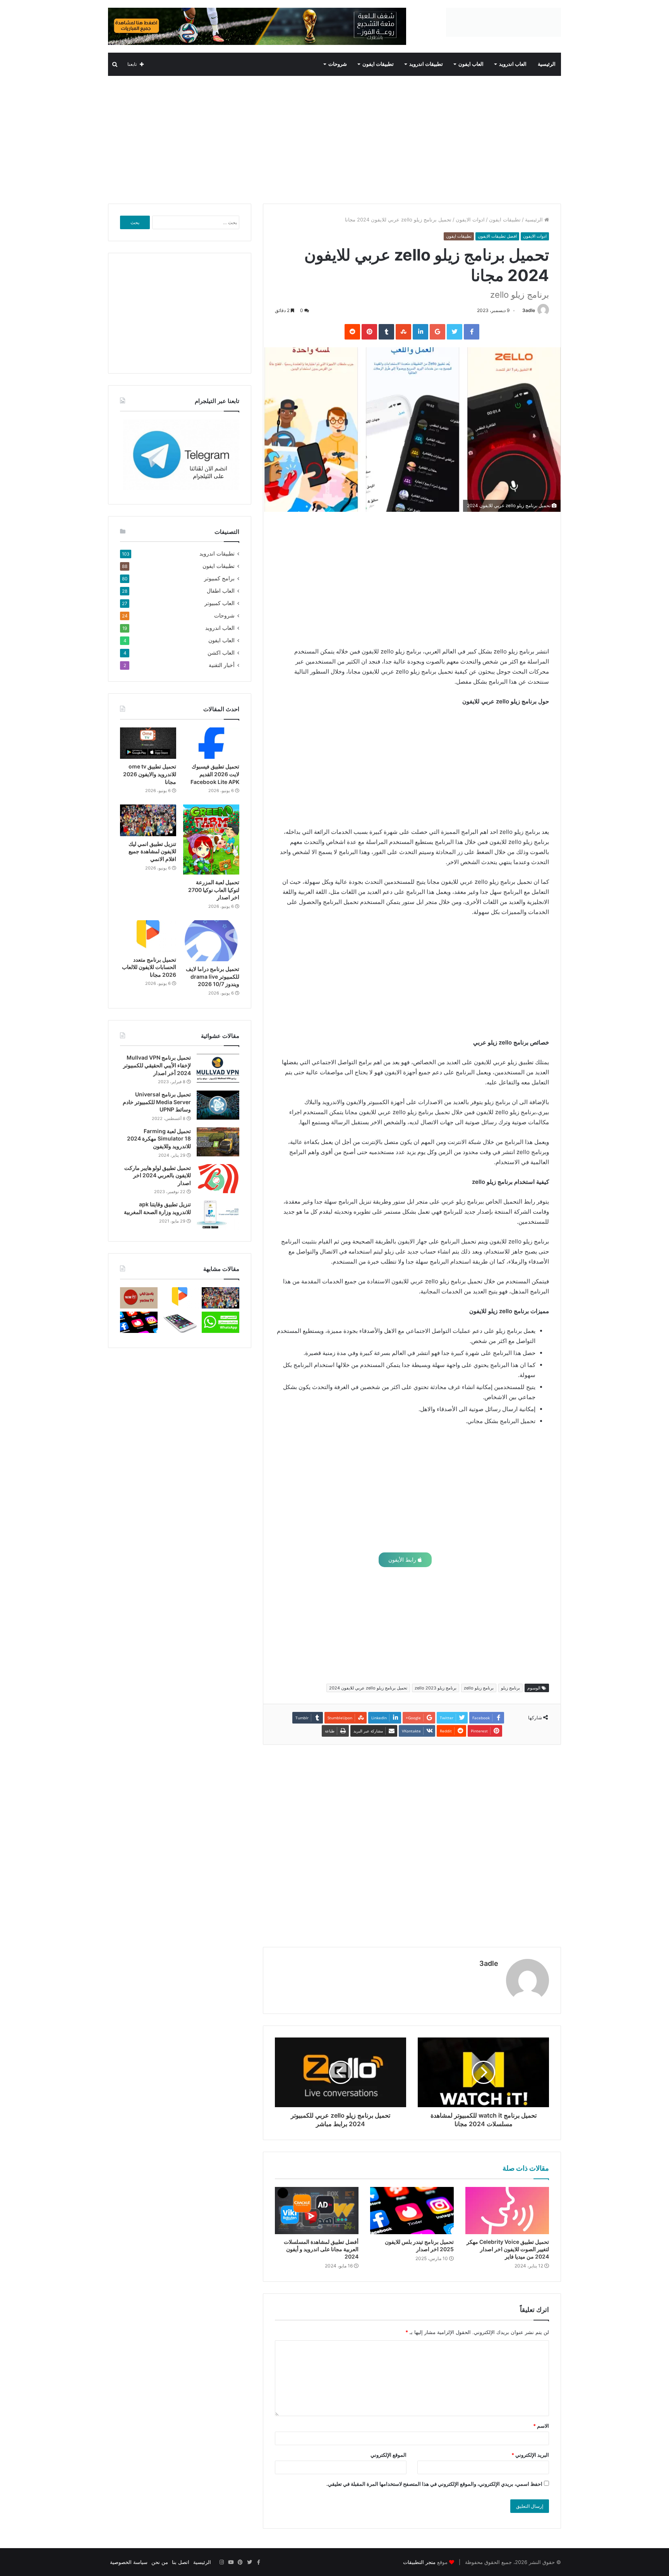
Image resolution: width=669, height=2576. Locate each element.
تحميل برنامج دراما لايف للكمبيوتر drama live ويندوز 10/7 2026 (213, 976)
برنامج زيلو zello (479, 1688)
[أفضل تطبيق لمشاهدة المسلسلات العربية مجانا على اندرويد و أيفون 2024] (317, 2211)
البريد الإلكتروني (530, 2455)
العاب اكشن (221, 653)
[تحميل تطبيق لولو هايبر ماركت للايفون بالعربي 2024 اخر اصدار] (218, 1179)
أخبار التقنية (222, 665)
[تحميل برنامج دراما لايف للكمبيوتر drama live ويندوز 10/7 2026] (211, 941)
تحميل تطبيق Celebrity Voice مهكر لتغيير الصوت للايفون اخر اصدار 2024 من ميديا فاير (508, 2249)
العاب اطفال (221, 591)
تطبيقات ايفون (378, 64)
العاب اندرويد (513, 64)
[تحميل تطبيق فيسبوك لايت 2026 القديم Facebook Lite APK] (211, 743)
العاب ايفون (471, 64)
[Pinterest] (240, 2562)
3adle (529, 310)
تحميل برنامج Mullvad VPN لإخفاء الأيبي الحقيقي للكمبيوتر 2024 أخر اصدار (157, 1065)
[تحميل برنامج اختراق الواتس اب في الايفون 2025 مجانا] (220, 1322)
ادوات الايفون (470, 220)
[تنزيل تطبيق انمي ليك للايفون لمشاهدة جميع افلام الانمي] (148, 820)
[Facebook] (259, 2562)
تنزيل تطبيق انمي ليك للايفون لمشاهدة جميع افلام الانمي (152, 851)
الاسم (541, 2426)
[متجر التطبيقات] (503, 22)
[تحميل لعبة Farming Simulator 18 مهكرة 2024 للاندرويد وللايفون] (218, 1142)
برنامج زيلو (510, 1688)
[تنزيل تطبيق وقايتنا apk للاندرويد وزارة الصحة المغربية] (218, 1215)
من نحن (160, 2562)
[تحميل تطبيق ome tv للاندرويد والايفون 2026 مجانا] (148, 743)
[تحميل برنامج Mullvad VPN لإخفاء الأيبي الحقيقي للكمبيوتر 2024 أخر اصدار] (218, 1068)
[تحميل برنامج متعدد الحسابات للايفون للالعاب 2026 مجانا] (148, 936)
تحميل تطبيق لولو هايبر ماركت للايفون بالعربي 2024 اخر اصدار (158, 1175)
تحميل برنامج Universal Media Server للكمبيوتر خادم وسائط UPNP (157, 1102)
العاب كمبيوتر (220, 603)
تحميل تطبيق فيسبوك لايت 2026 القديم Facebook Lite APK (215, 774)
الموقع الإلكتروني (389, 2455)
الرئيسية (547, 64)
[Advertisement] (334, 138)
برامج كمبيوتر (219, 578)
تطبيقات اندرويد (426, 64)
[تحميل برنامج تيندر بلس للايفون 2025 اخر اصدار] (412, 2211)
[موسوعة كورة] (257, 26)
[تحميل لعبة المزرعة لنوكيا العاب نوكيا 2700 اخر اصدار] (211, 840)
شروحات (338, 64)
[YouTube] (231, 2562)
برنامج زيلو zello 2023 (436, 1688)
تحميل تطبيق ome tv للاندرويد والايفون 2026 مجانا (150, 774)
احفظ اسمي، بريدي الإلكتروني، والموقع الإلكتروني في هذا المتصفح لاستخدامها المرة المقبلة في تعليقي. (434, 2484)
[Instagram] (221, 2562)
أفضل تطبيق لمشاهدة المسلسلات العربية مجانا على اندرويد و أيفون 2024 (321, 2249)
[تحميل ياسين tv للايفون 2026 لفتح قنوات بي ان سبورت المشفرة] (139, 1298)
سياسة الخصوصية (129, 2562)
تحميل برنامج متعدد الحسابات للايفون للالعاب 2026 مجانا (149, 967)
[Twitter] (249, 2562)
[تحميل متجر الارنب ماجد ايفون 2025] (179, 1322)
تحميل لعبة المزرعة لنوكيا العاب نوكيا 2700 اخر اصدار (214, 890)
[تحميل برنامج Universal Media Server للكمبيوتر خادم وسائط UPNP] (218, 1105)
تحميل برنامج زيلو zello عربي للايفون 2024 (368, 1688)
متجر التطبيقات (419, 2562)
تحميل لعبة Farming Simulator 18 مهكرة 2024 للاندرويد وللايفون (159, 1139)
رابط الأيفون (403, 1560)
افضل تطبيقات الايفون (497, 236)
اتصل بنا (181, 2562)
